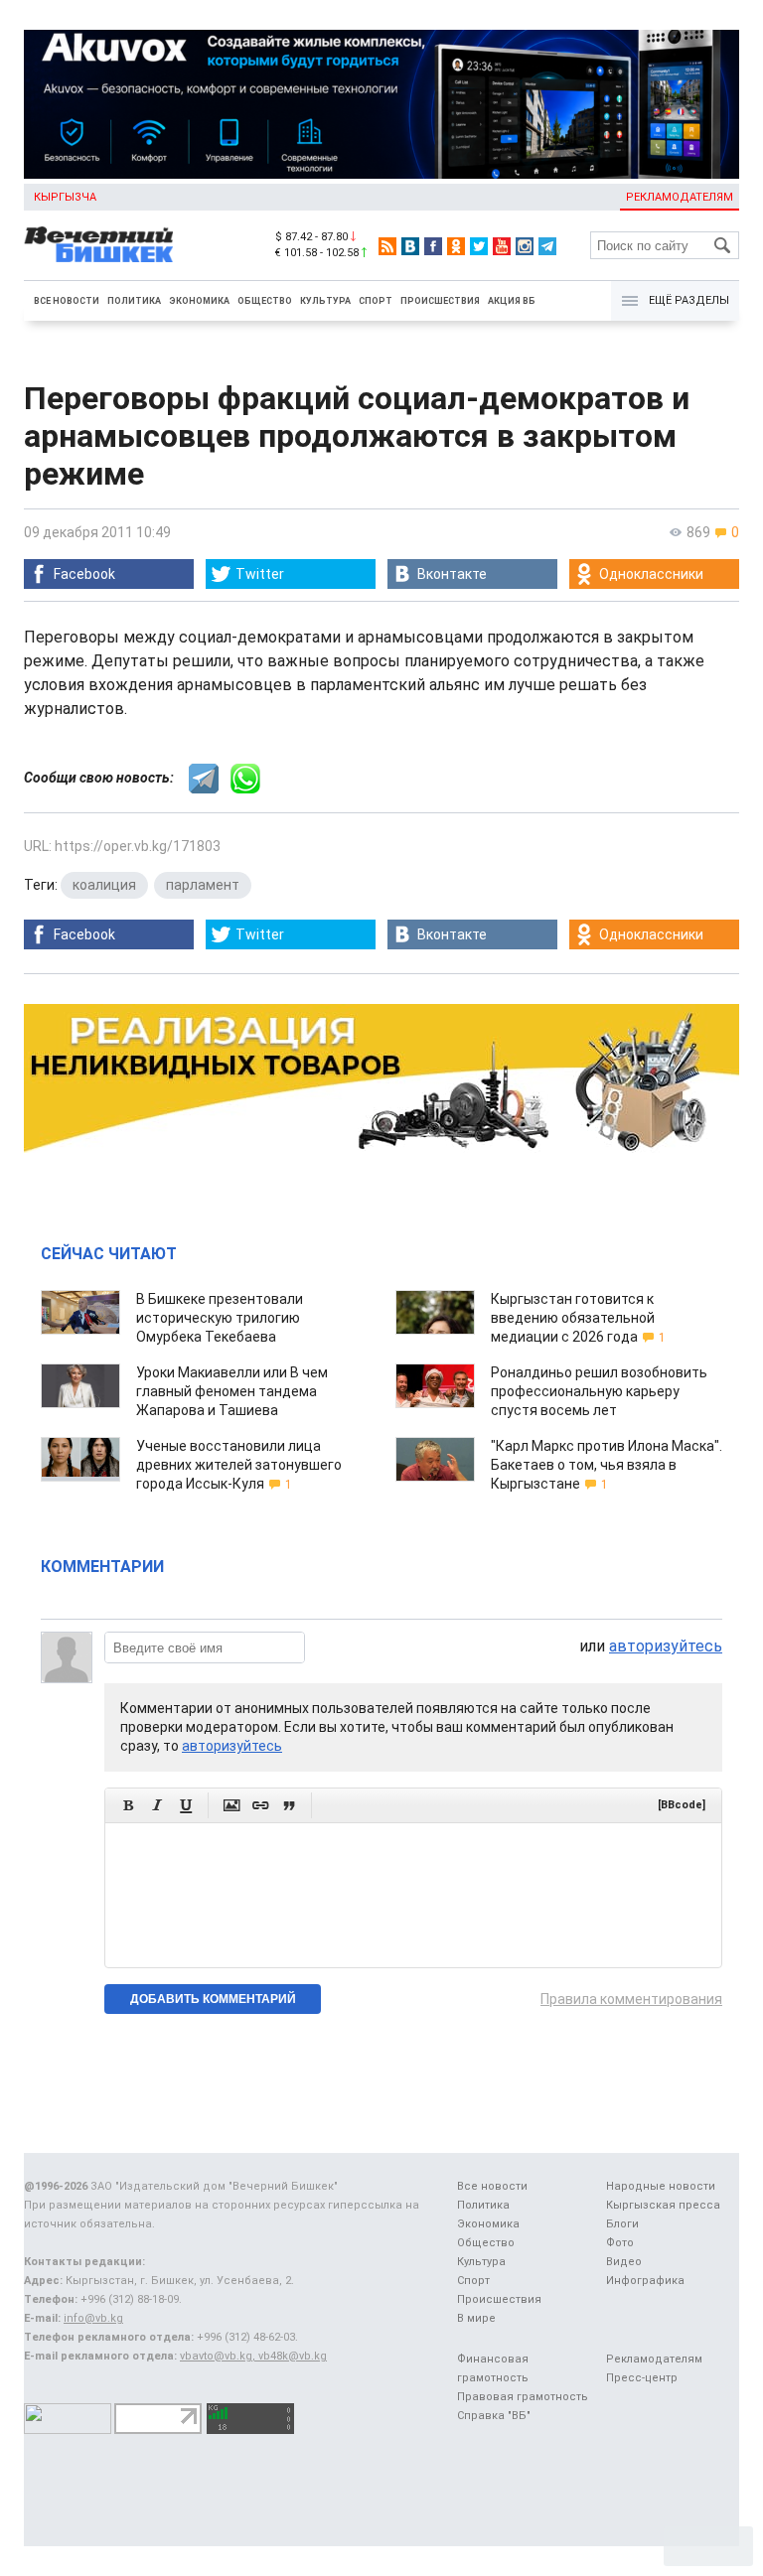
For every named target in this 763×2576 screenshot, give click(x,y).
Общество (265, 301)
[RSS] (387, 246)
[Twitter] (479, 246)
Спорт (376, 301)
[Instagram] (525, 246)
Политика (134, 301)
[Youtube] (502, 246)
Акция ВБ (512, 301)
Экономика (199, 301)
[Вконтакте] (410, 246)
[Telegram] (547, 246)
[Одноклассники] (456, 246)
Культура (325, 301)
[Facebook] (433, 246)
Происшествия (440, 301)
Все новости (67, 301)
